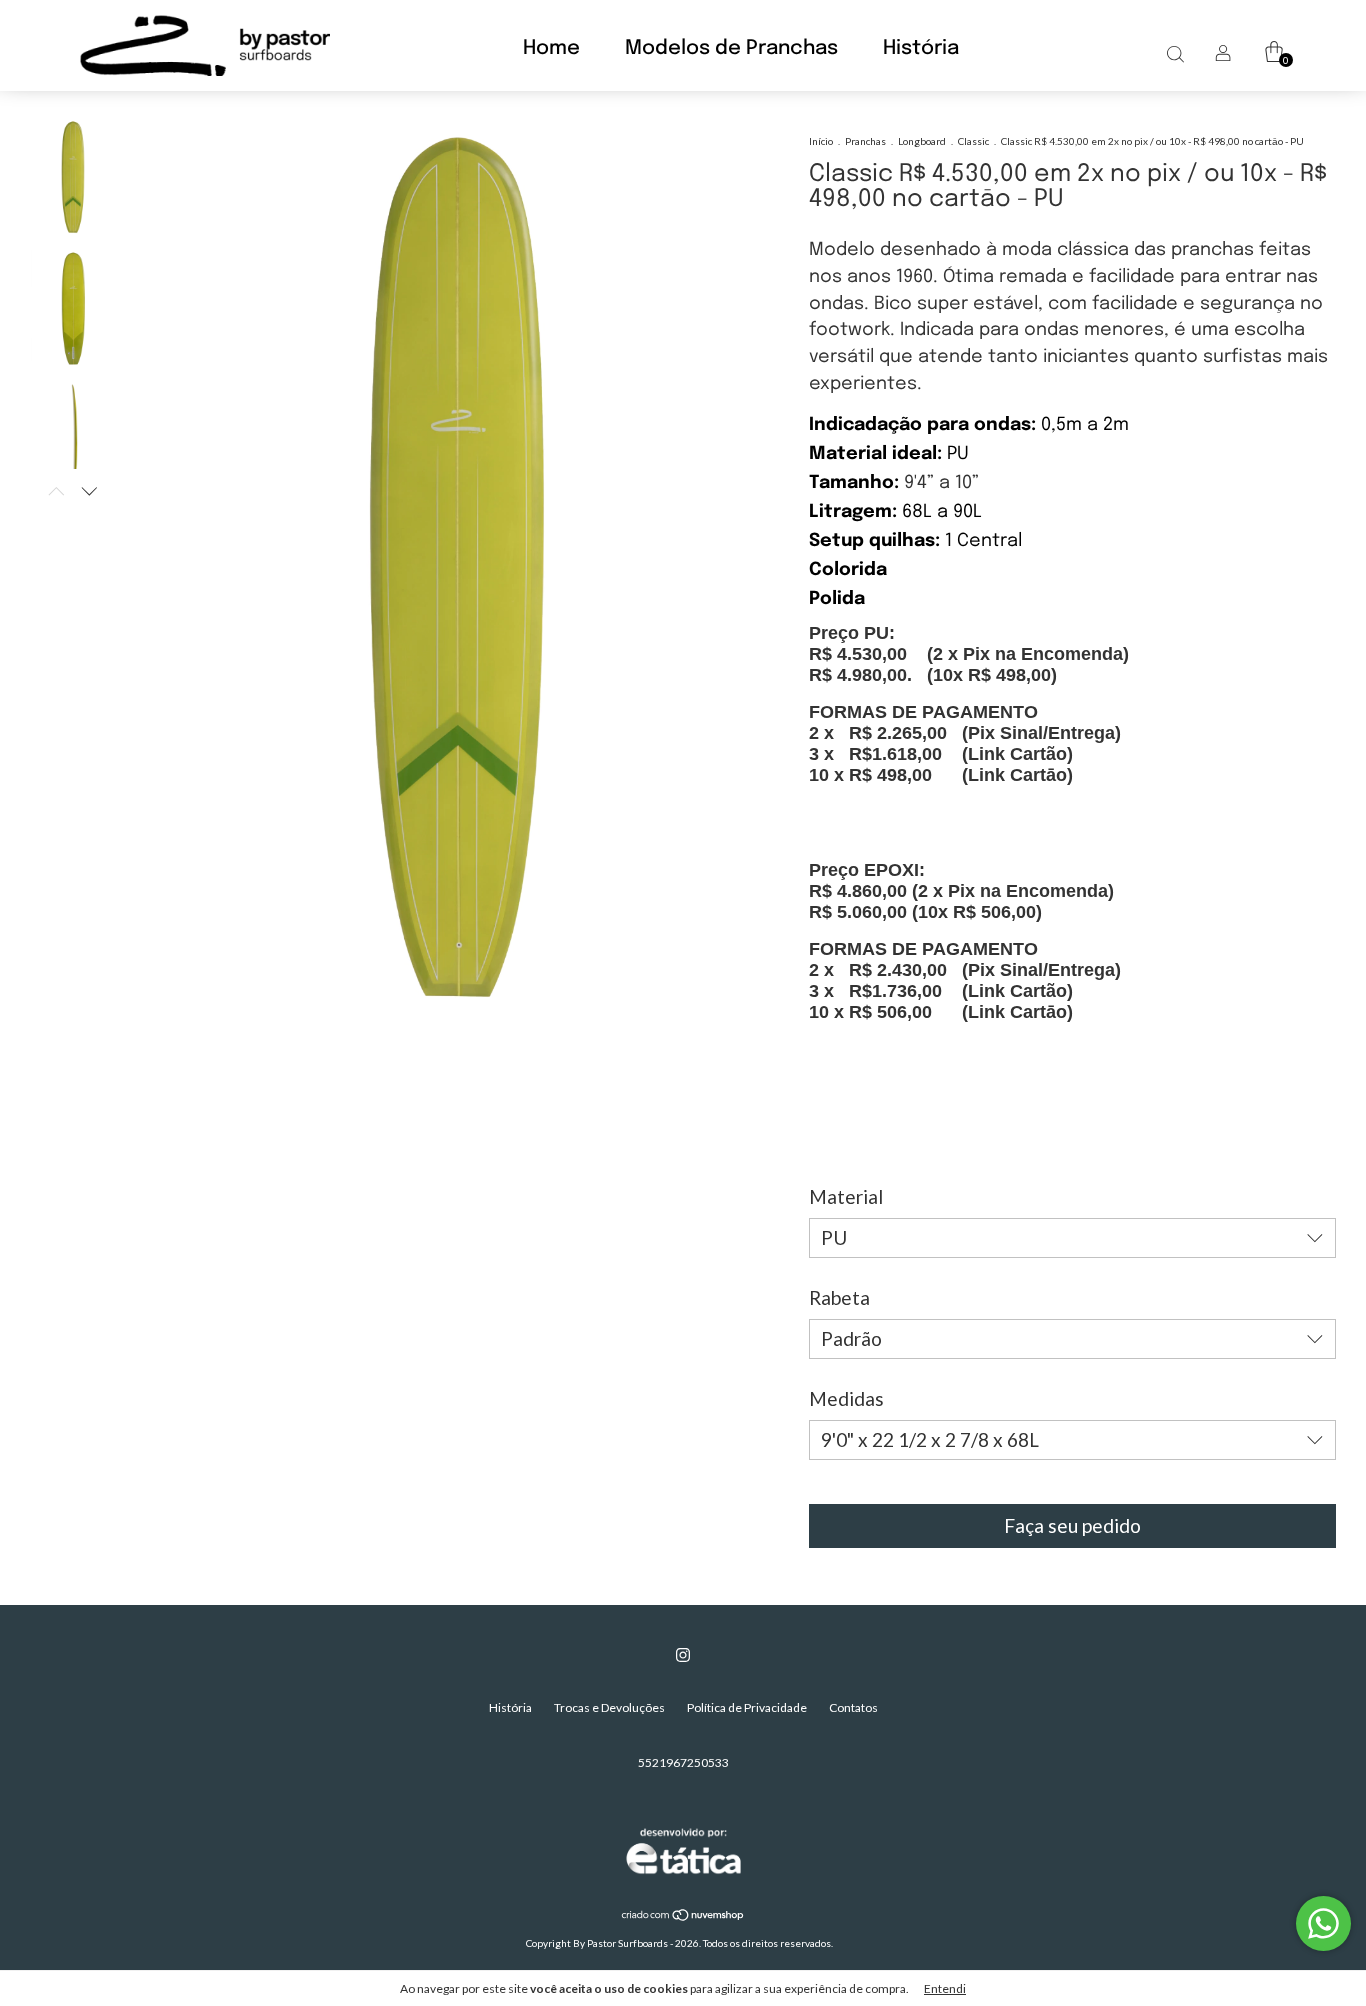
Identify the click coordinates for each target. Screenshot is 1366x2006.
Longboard (922, 141)
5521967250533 (683, 1762)
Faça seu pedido (1072, 1525)
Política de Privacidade (747, 1707)
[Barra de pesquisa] (1175, 53)
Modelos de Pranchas (731, 48)
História (921, 48)
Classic (973, 141)
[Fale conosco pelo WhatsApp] (1323, 1923)
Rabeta (839, 1297)
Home (551, 48)
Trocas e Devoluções (609, 1707)
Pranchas (865, 141)
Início (821, 141)
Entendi (945, 1988)
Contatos (853, 1707)
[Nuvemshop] (683, 1916)
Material (846, 1196)
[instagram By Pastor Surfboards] (683, 1655)
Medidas (846, 1398)
